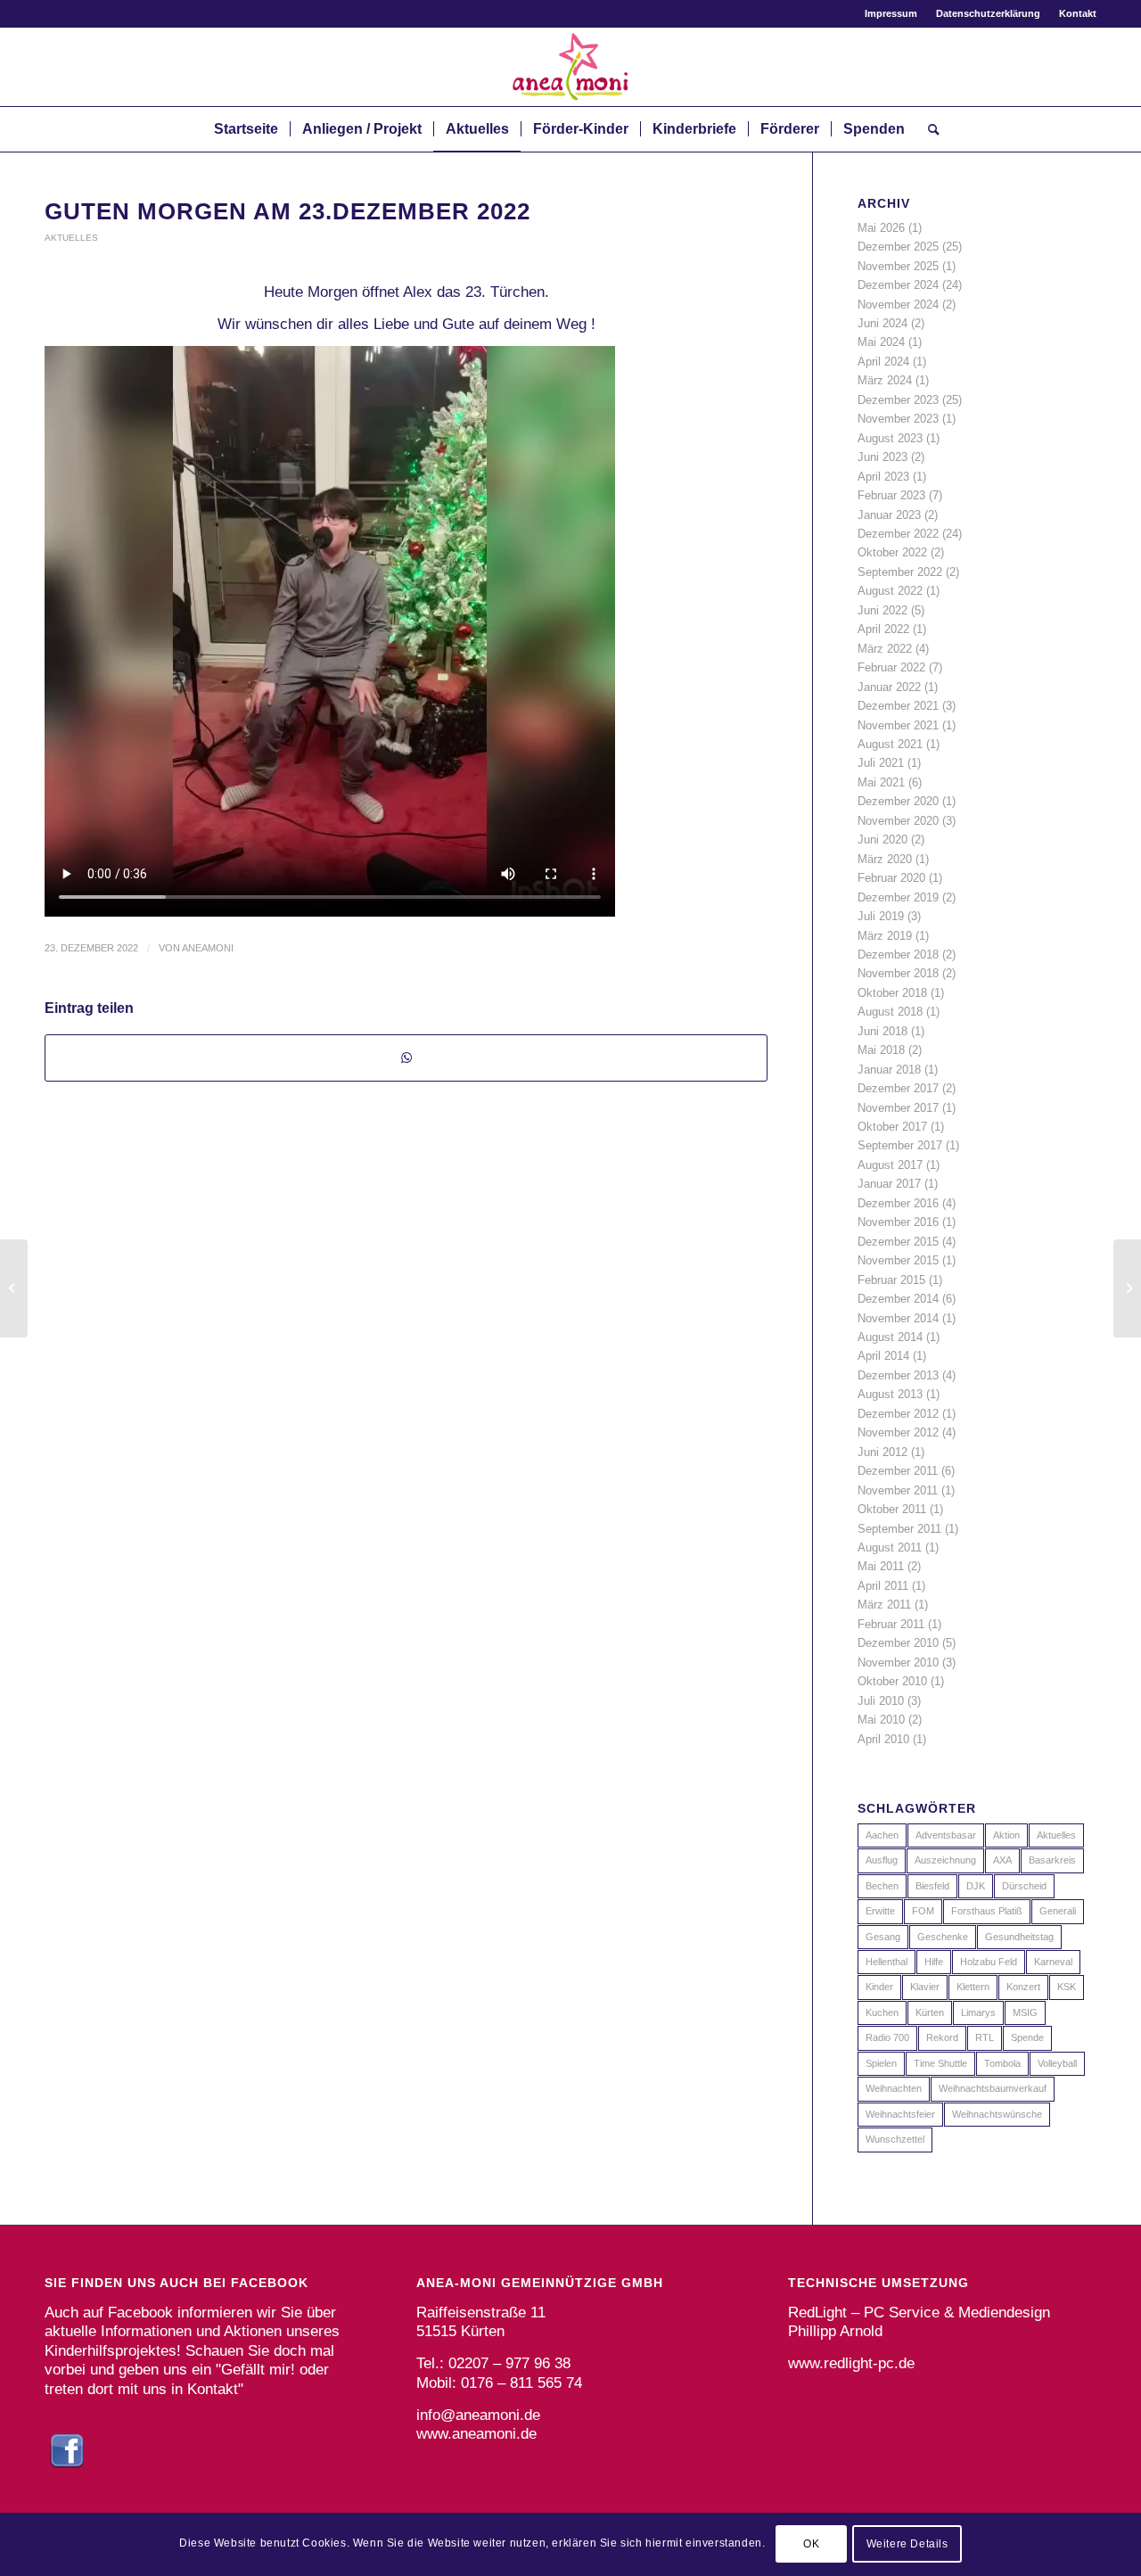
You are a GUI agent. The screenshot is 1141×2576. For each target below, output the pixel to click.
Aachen (882, 1835)
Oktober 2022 (892, 552)
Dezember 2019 (898, 897)
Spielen (881, 2063)
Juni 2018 (882, 1031)
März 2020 (885, 859)
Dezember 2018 (898, 955)
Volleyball (1057, 2063)
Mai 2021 (881, 782)
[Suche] (928, 129)
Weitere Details (907, 2545)
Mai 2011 (881, 1566)
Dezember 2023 (898, 400)
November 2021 (898, 725)
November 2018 (898, 973)
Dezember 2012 (898, 1414)
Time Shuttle (940, 2063)
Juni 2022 (882, 610)
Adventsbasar (946, 1835)
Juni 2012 (882, 1452)
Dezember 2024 (898, 285)
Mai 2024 (881, 342)
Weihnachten (894, 2088)
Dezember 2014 (898, 1299)
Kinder (879, 1987)
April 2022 (883, 629)
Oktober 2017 (892, 1127)
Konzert (1023, 1987)
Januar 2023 (889, 515)
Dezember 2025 (898, 247)
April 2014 (883, 1356)
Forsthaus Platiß (987, 1911)
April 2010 (883, 1739)
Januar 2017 (889, 1184)
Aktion (1006, 1835)
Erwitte (880, 1911)
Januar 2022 (889, 687)
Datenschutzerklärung (988, 13)
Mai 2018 (881, 1050)
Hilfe (934, 1962)
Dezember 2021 (898, 706)
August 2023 (890, 438)
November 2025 (898, 266)
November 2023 (898, 419)
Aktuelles (71, 238)
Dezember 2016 (898, 1203)
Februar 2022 (891, 667)
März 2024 (885, 380)
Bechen (882, 1886)
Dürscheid (1024, 1886)
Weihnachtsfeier (900, 2114)
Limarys (978, 2012)
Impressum (891, 13)
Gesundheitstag (1019, 1937)
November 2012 (898, 1432)
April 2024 (883, 362)
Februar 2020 (891, 878)
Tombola (1002, 2063)
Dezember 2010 (898, 1643)
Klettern (973, 1987)
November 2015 (898, 1260)
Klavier (925, 1987)
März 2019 (885, 936)
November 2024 (898, 305)
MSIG (1025, 2012)
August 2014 (890, 1337)
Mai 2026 (881, 228)
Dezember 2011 (898, 1471)
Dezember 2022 (898, 534)
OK (811, 2545)
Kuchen (882, 2012)
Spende (1027, 2037)
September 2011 (899, 1529)
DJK (976, 1886)
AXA (1002, 1860)
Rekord (942, 2037)
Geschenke (943, 1937)
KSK (1067, 1987)
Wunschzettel (895, 2139)
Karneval (1053, 1962)
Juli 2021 (881, 763)
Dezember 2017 (898, 1088)
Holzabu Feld (989, 1962)
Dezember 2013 (898, 1375)
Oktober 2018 (892, 993)
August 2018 (890, 1012)
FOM (923, 1911)
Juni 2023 (882, 457)
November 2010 (898, 1662)
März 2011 (884, 1605)
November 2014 (898, 1318)
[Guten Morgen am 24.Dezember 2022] (1127, 1288)
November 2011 (898, 1490)
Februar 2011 (891, 1624)
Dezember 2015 (898, 1242)
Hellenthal (887, 1962)
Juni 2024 (882, 323)
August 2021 (890, 744)
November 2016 (898, 1222)
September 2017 (900, 1145)
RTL (985, 2037)
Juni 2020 (882, 839)
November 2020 (898, 821)
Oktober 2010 (892, 1681)
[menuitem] (891, 13)
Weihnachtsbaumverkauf (993, 2088)
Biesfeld (932, 1886)
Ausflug (882, 1860)
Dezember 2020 (898, 801)
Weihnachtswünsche (997, 2114)
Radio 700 (887, 2037)
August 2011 (890, 1547)
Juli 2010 (881, 1701)
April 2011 (883, 1586)
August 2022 (890, 591)
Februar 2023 (891, 495)
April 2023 (883, 477)
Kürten (930, 2012)
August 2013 (890, 1394)
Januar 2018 (889, 1070)
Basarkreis (1052, 1860)
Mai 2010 (881, 1720)
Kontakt (1078, 13)
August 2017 (890, 1165)
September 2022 (900, 572)
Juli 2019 (881, 916)
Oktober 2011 (892, 1509)
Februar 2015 (891, 1280)
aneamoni (208, 948)
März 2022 (885, 649)
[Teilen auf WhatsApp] (406, 1058)
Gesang (883, 1937)
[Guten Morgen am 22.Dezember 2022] (14, 1288)
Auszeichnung (945, 1860)
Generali (1058, 1911)
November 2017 (898, 1108)
